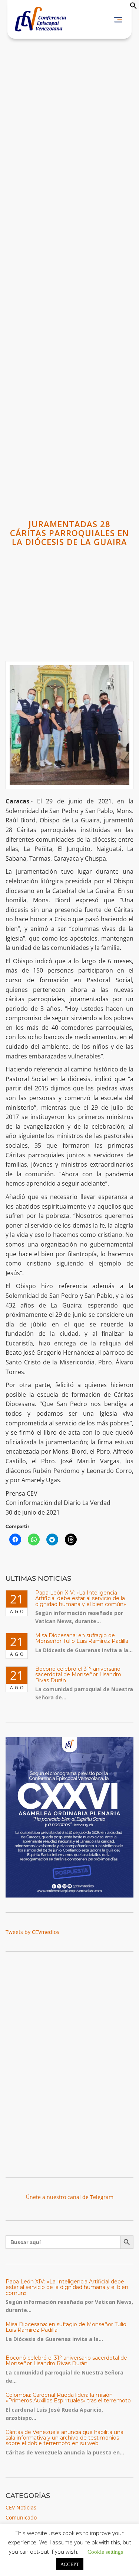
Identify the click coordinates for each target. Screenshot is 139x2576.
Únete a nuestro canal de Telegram (70, 2197)
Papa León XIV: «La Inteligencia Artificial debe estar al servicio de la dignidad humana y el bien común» (81, 1598)
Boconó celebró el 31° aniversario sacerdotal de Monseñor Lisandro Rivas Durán (78, 1675)
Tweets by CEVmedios (32, 1932)
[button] (133, 7)
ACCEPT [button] (70, 2564)
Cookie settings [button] (105, 2551)
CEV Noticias (21, 2507)
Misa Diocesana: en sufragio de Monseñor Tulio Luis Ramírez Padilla (82, 1638)
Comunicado (21, 2517)
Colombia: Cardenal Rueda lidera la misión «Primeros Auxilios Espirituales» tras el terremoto (68, 2398)
